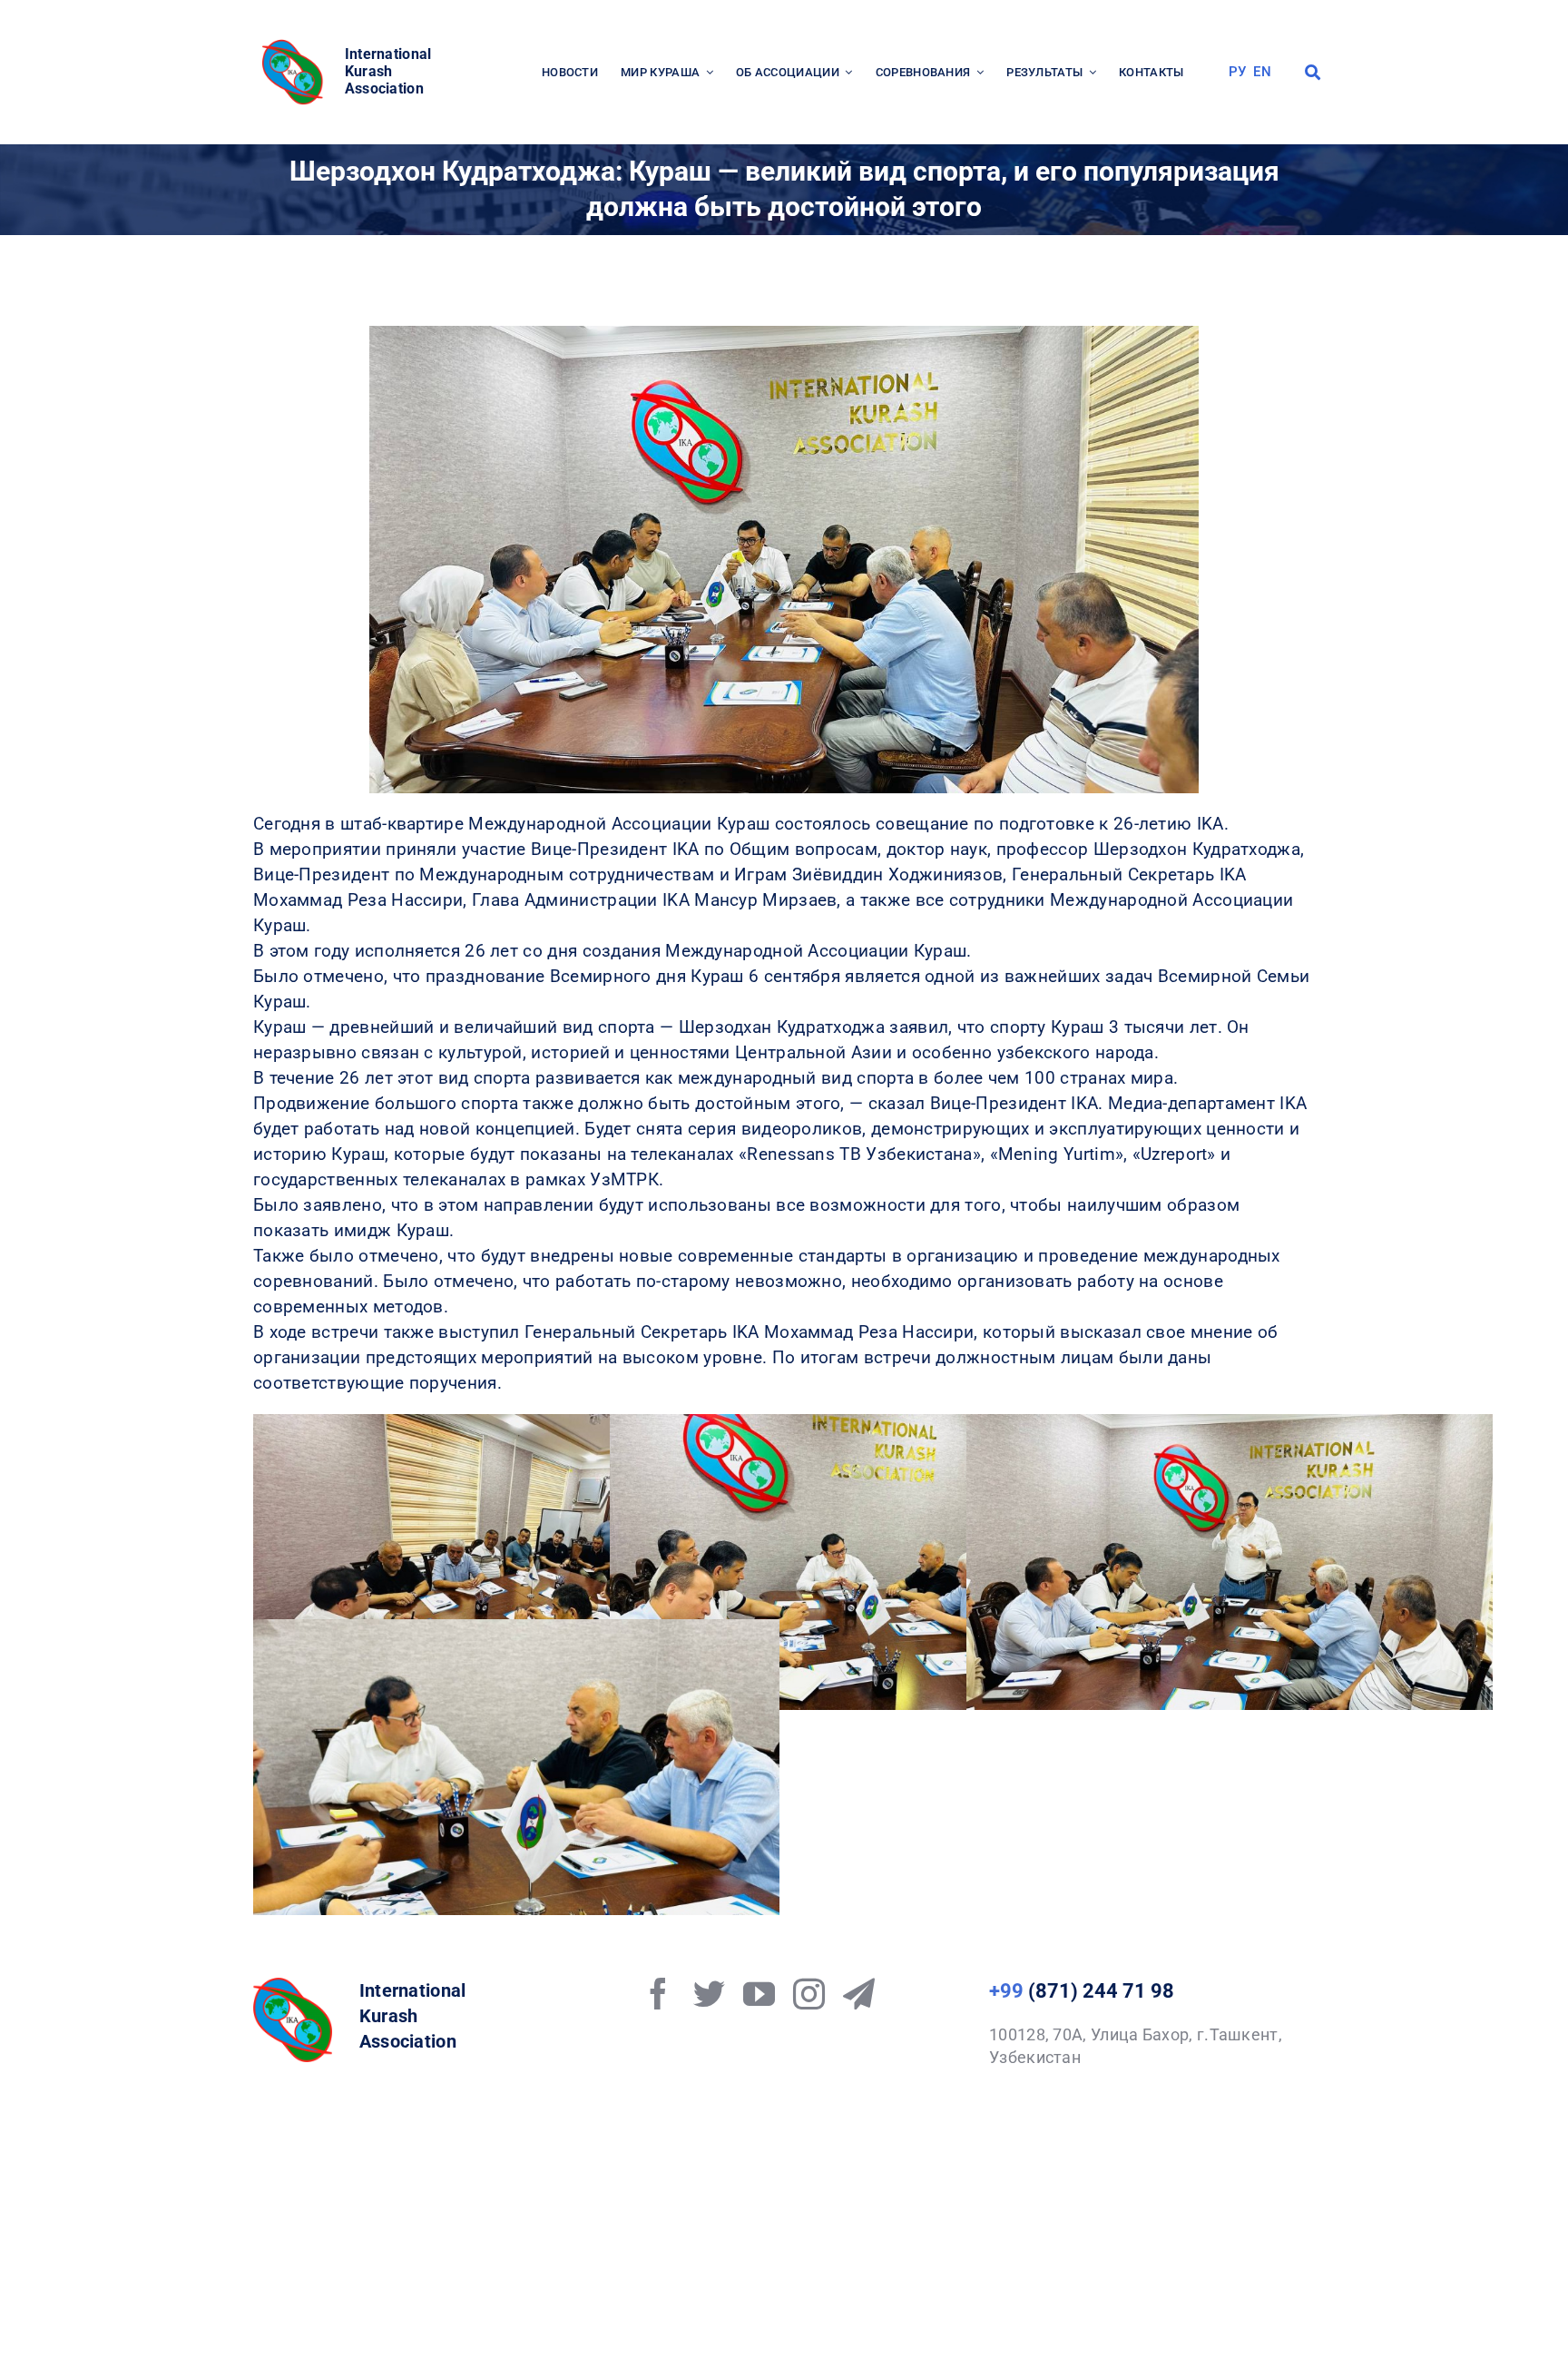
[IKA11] (293, 1986)
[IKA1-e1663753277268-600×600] (295, 45)
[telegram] (859, 1994)
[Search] (1313, 73)
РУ (1238, 72)
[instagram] (809, 1994)
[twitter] (709, 1994)
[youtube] (759, 1994)
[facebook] (658, 1994)
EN (1262, 72)
